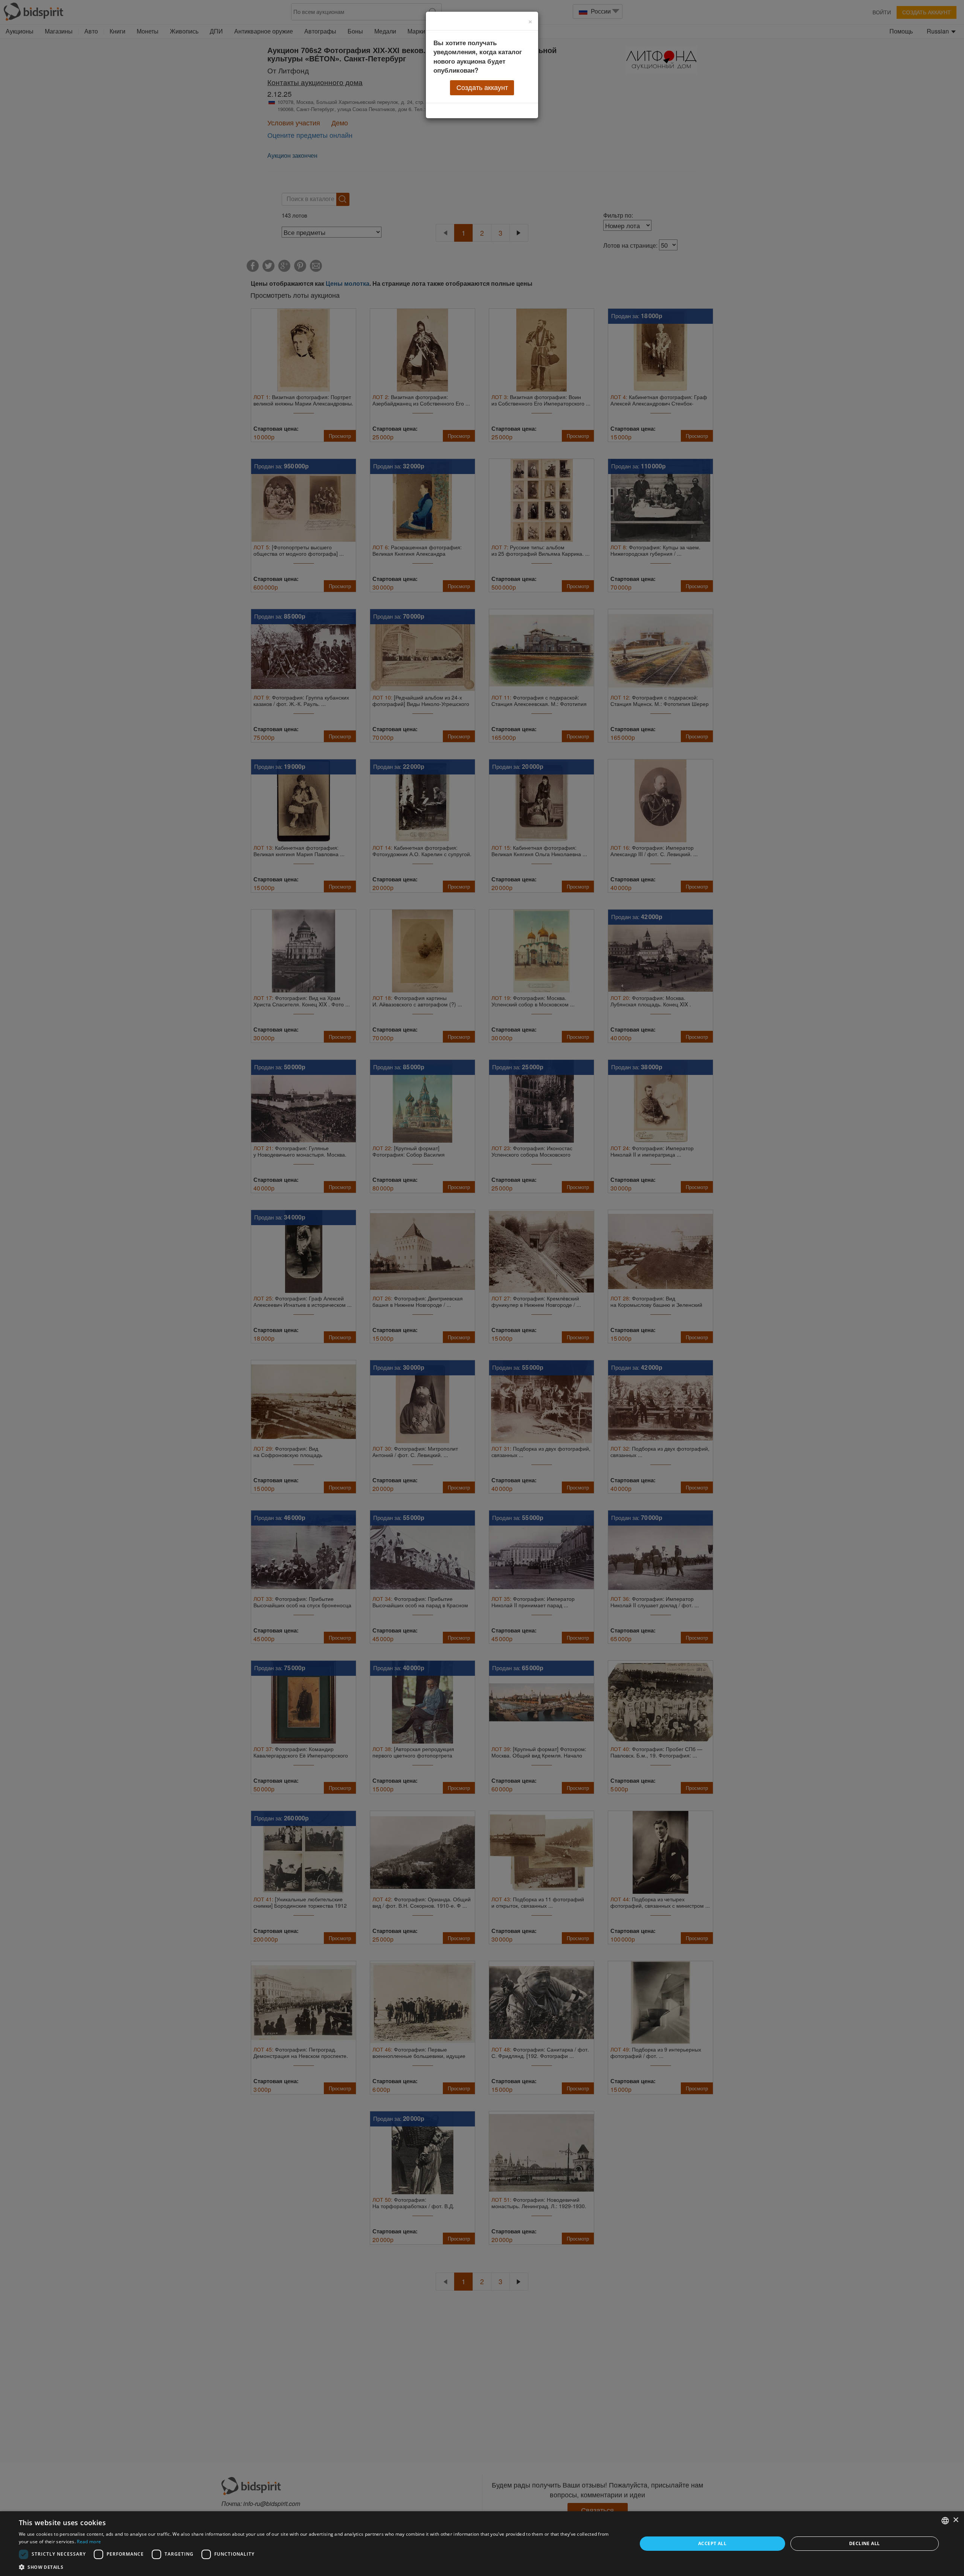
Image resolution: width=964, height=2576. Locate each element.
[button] (319, 2567)
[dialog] (482, 2544)
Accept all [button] (712, 2543)
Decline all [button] (864, 2543)
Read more (89, 2542)
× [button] (956, 2520)
